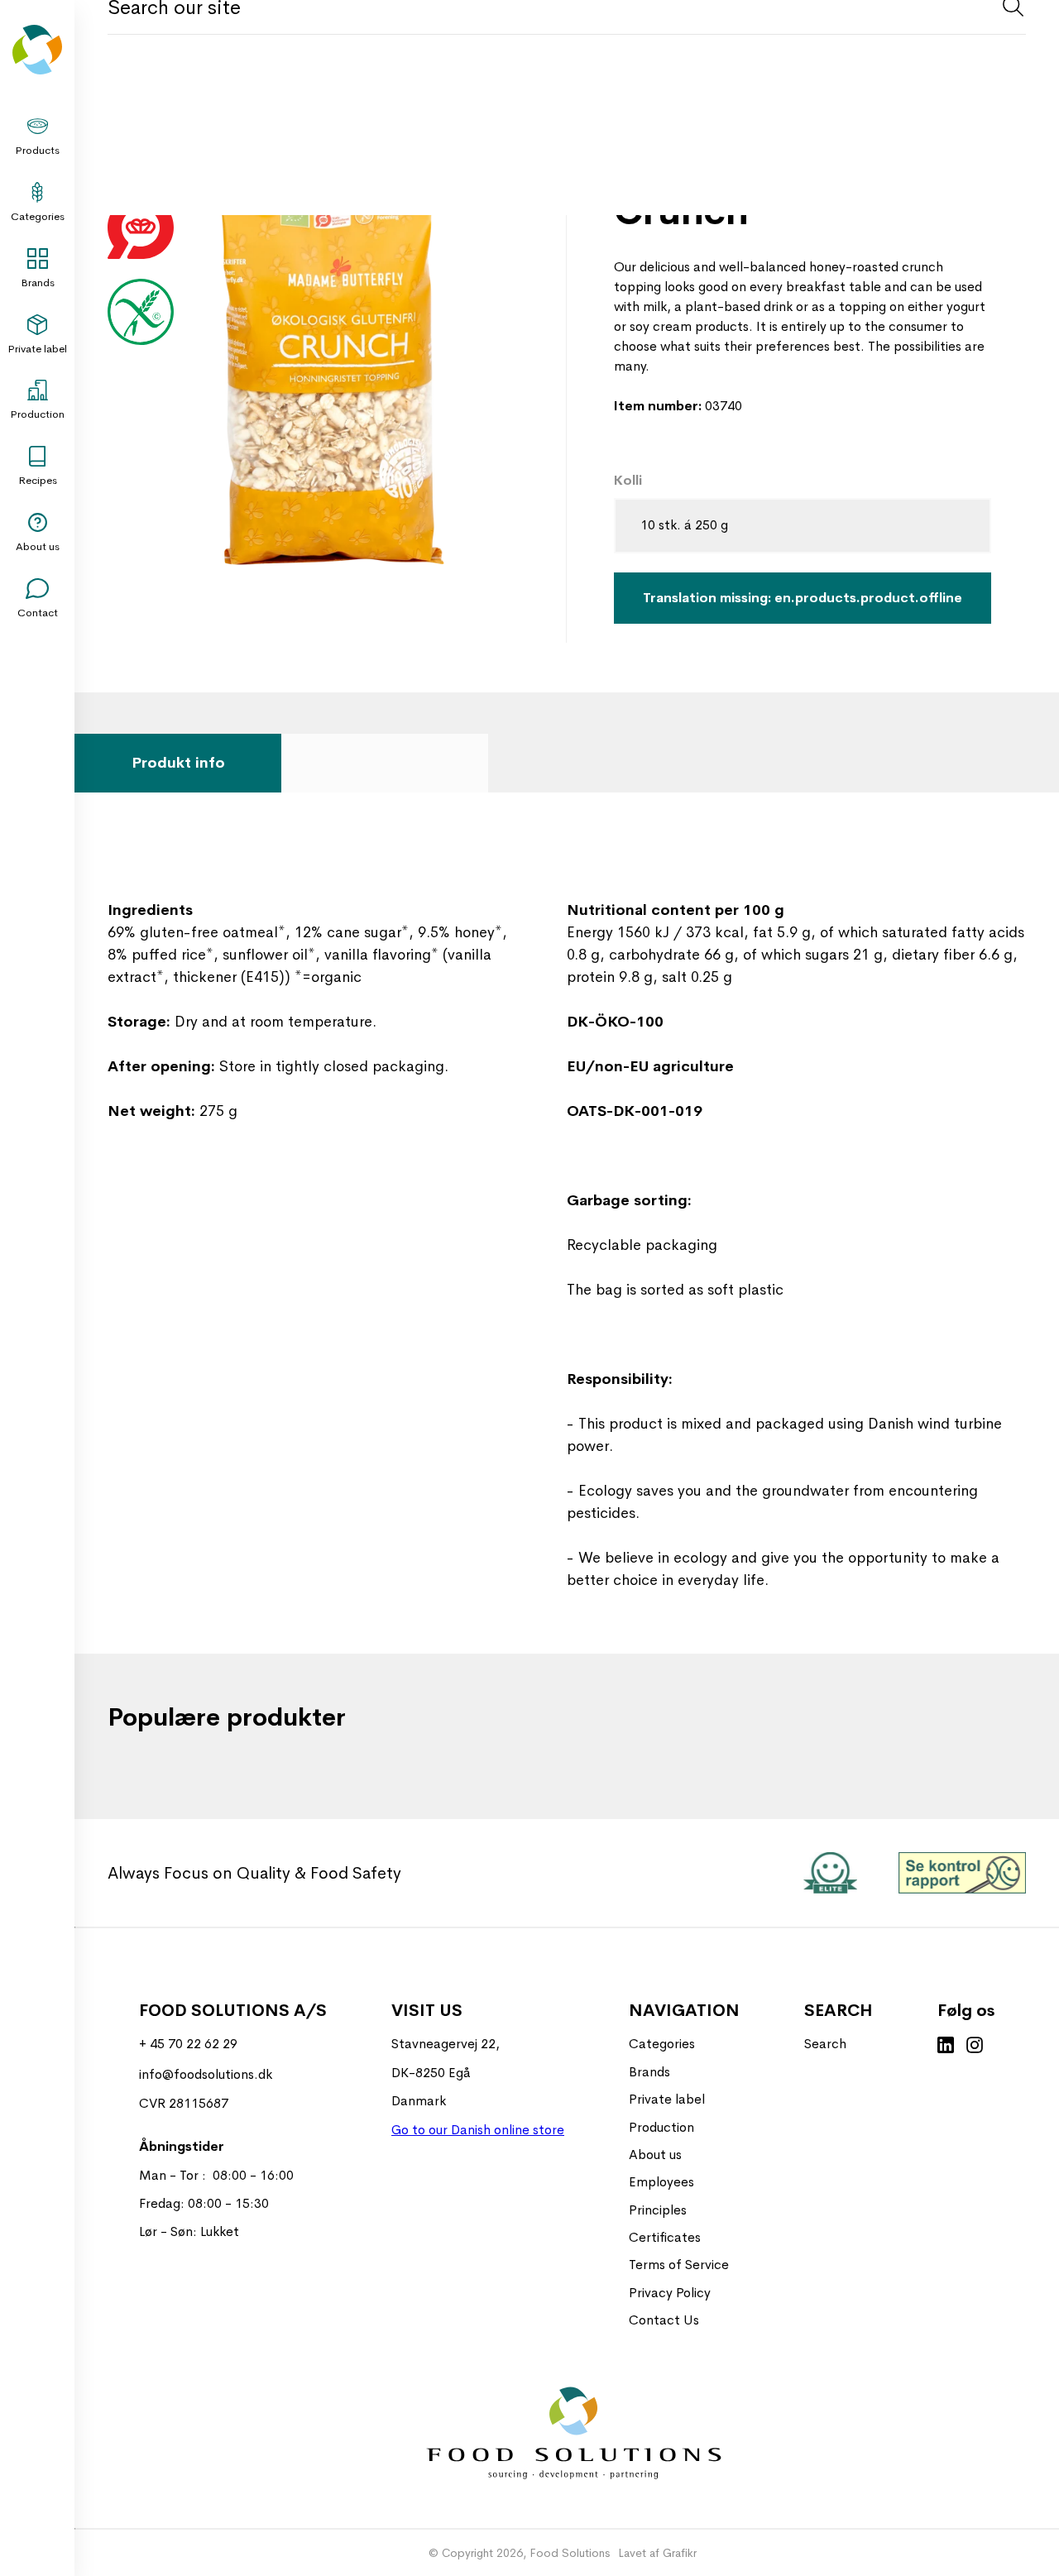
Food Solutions (570, 2553)
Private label (37, 349)
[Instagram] (975, 2047)
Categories (38, 216)
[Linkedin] (946, 2047)
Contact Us (664, 2320)
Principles (658, 2210)
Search (825, 2044)
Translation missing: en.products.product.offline (803, 598)
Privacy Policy (670, 2293)
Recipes (38, 480)
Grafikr (680, 2553)
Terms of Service (679, 2265)
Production (37, 414)
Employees (661, 2182)
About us (38, 546)
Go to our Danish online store (478, 2130)
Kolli (628, 481)
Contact (38, 613)
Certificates (665, 2237)
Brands (38, 282)
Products (37, 150)
